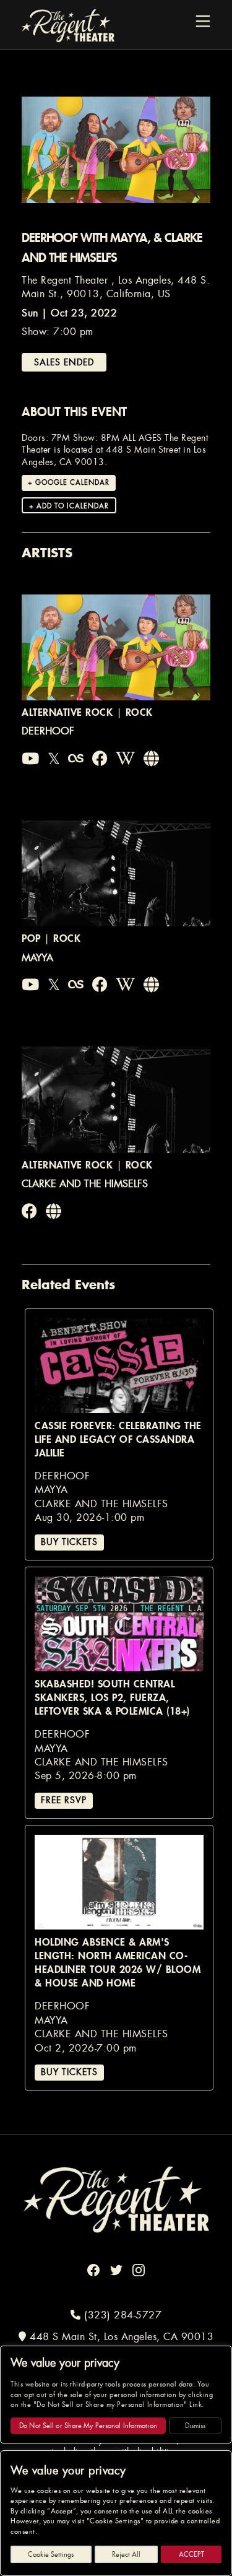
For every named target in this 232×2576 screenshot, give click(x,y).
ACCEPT (191, 2554)
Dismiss (195, 2426)
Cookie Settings (51, 2554)
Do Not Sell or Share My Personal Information (88, 2426)
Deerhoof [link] (48, 731)
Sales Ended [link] (64, 362)
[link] (31, 759)
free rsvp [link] (64, 1800)
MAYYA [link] (37, 958)
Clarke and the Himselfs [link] (85, 1184)
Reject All (126, 2554)
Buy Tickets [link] (69, 1542)
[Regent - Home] (116, 2199)
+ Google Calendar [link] (69, 482)
